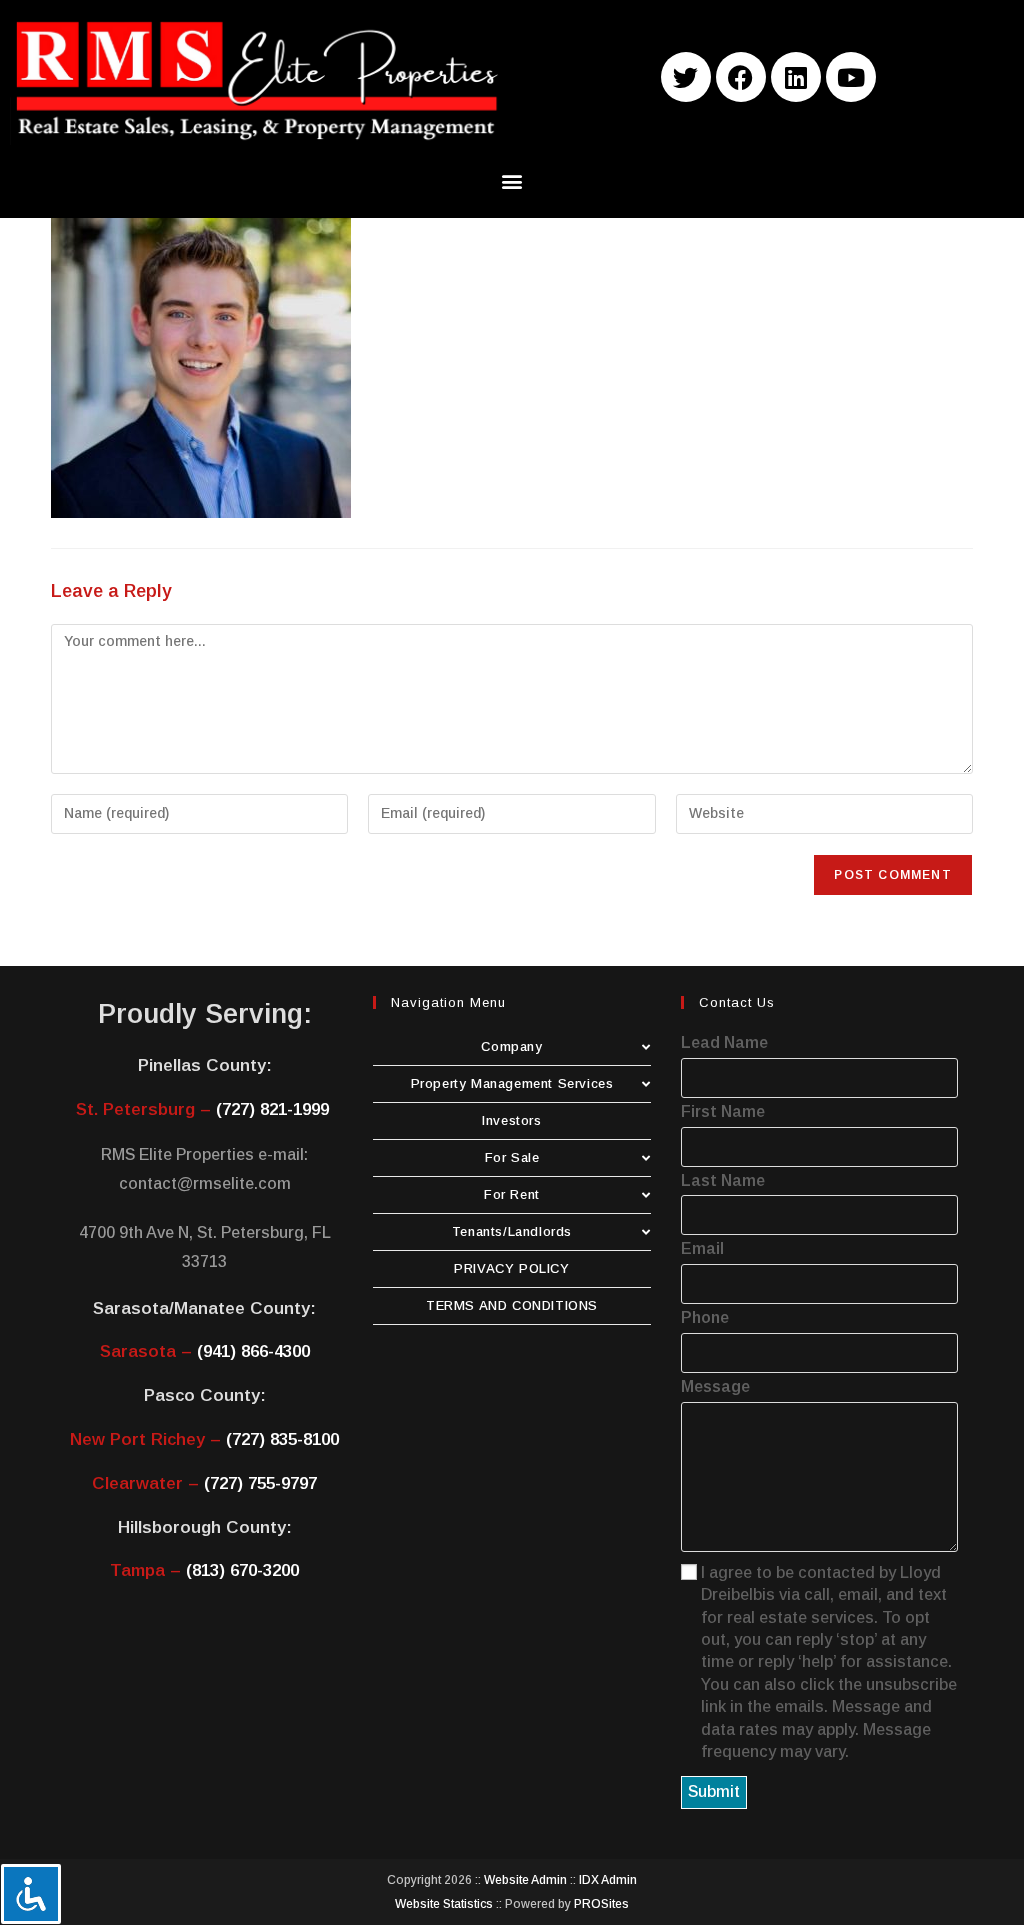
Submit (714, 1791)
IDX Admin (608, 1880)
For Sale (512, 1157)
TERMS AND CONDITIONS (512, 1305)
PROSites (601, 1904)
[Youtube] (851, 77)
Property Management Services (512, 1083)
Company (511, 1046)
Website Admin (525, 1880)
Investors (511, 1120)
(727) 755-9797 (260, 1483)
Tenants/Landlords (512, 1231)
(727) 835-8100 (282, 1439)
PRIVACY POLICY (511, 1268)
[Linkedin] (796, 77)
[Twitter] (686, 77)
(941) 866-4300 (253, 1351)
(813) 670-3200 (242, 1570)
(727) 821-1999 (272, 1109)
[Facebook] (741, 77)
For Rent (512, 1194)
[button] (512, 181)
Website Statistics (444, 1904)
